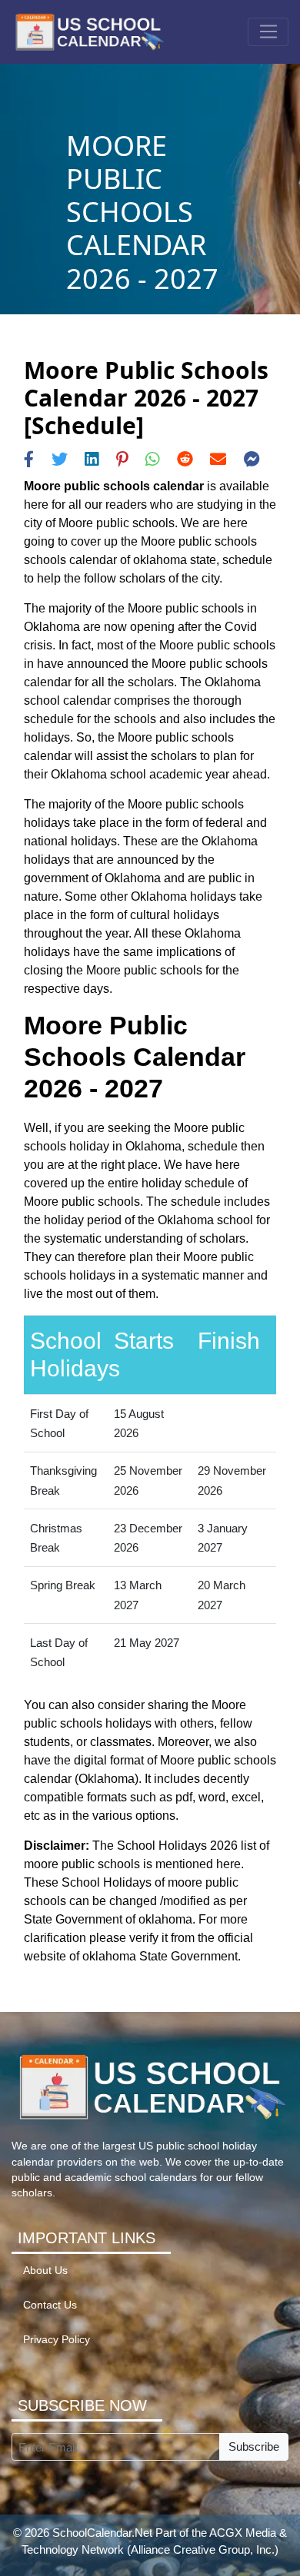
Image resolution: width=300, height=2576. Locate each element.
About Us (45, 2271)
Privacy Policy (57, 2340)
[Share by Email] (218, 459)
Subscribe (254, 2447)
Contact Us (50, 2305)
